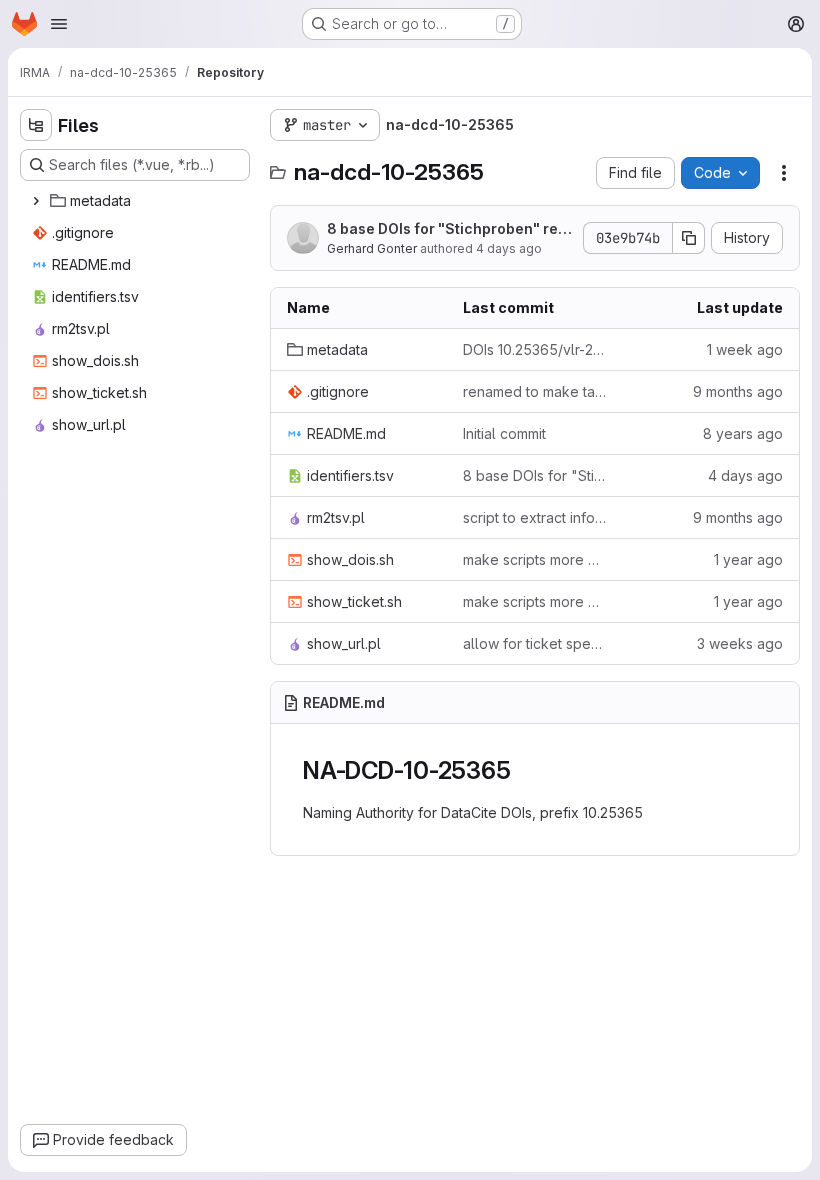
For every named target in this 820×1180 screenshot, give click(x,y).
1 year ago (748, 559)
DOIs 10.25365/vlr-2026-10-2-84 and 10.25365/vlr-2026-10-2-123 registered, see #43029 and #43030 (535, 349)
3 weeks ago (740, 643)
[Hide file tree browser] (36, 125)
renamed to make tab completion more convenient (535, 391)
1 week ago (745, 349)
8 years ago (743, 433)
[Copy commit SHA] (689, 238)
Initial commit (504, 433)
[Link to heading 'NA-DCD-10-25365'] (523, 770)
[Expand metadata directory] (36, 201)
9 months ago (738, 391)
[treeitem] (137, 201)
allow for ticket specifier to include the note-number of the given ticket (535, 643)
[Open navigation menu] (59, 24)
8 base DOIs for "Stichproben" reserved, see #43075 (446, 229)
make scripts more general (535, 559)
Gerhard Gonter (372, 248)
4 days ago (509, 248)
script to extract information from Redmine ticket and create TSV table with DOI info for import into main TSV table (535, 517)
